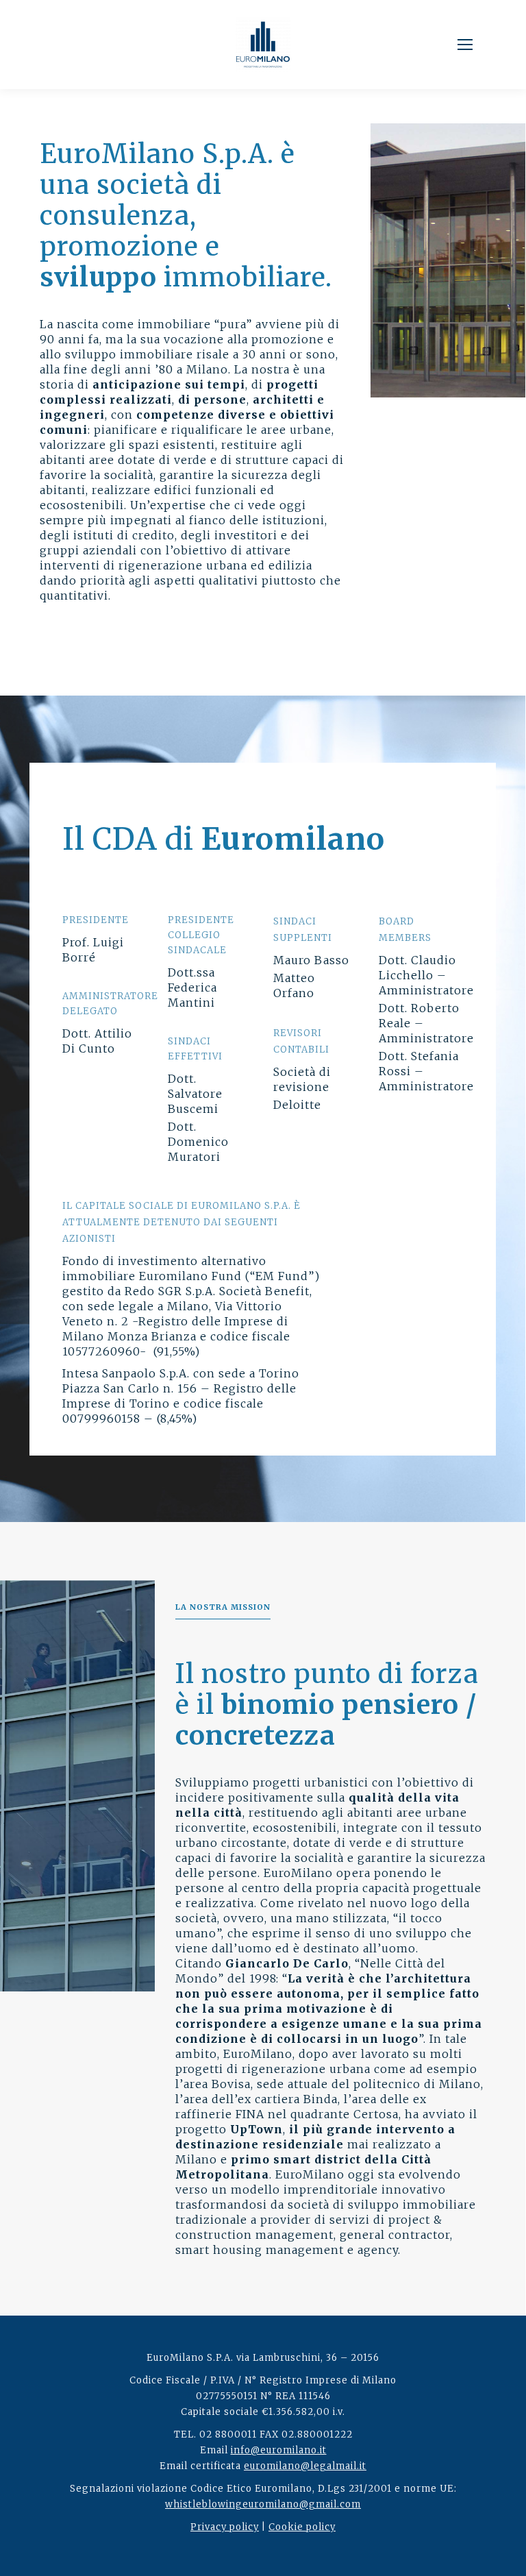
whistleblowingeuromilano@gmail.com (263, 2504)
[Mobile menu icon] (465, 45)
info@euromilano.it (279, 2450)
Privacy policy (225, 2527)
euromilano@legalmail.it (305, 2466)
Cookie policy (302, 2527)
